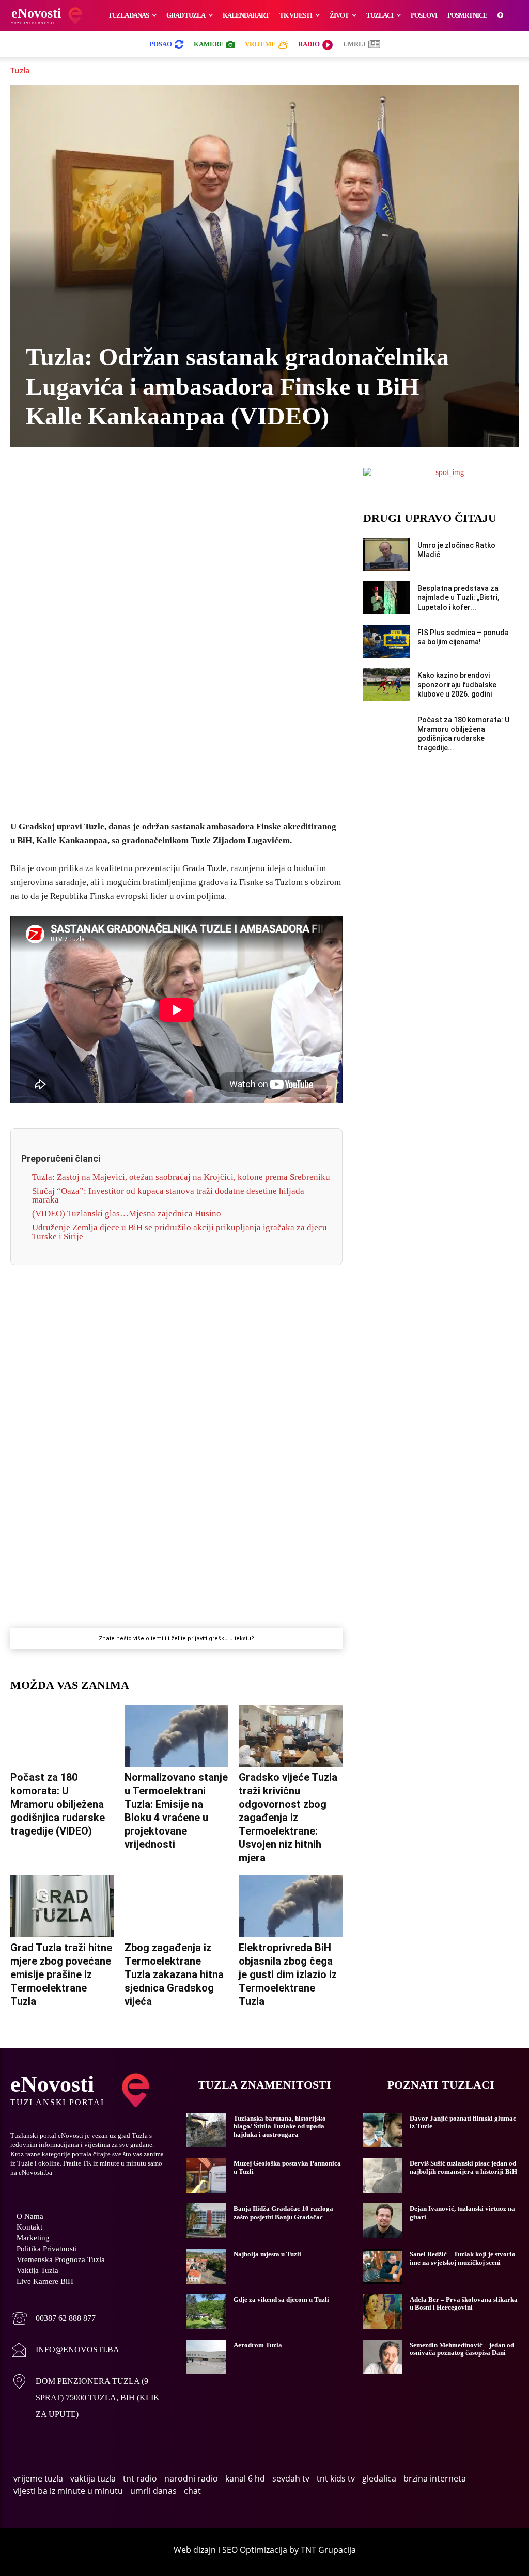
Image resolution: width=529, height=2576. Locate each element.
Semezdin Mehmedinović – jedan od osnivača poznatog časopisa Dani (462, 2349)
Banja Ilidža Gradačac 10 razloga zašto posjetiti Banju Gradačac (283, 2213)
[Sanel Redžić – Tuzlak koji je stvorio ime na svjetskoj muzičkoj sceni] (383, 2266)
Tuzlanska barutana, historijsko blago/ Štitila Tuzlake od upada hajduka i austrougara (280, 2126)
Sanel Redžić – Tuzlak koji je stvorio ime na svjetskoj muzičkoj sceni (463, 2258)
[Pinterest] (212, 478)
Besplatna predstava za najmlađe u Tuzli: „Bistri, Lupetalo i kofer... (458, 597)
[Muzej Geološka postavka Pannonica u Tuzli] (206, 2175)
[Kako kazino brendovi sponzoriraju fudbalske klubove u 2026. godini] (386, 684)
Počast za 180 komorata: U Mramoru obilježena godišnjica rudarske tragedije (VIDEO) (58, 1804)
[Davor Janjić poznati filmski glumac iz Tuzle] (383, 2130)
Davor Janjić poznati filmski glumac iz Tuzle (463, 2122)
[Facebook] (93, 478)
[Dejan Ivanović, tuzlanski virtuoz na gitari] (383, 2221)
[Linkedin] (188, 478)
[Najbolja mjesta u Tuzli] (206, 2266)
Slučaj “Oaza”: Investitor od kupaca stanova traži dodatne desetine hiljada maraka (168, 1195)
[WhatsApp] (164, 478)
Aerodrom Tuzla (258, 2345)
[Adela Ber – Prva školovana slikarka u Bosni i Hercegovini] (383, 2312)
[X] (117, 478)
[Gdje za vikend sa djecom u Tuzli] (206, 2312)
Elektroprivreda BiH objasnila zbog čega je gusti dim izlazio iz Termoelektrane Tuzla (288, 1974)
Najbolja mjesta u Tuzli (267, 2254)
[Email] (259, 478)
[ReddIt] (236, 478)
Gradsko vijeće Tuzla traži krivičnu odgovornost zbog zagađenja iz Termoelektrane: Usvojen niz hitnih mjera (288, 1818)
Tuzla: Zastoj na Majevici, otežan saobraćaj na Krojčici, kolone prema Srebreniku (181, 1177)
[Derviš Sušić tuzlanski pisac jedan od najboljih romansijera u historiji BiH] (383, 2175)
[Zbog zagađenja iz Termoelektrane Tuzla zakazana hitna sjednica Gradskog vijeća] (176, 1906)
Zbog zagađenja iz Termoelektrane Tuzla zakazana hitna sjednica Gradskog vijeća (174, 1974)
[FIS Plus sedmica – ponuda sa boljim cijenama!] (386, 642)
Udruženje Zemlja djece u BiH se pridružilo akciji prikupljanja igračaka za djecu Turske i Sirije (180, 1232)
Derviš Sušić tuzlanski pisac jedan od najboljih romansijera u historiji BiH (463, 2167)
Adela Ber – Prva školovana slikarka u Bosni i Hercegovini (464, 2304)
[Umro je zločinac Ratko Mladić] (386, 554)
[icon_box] (53, 2320)
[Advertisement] (176, 650)
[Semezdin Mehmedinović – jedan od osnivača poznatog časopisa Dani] (383, 2357)
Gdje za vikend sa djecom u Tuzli (281, 2300)
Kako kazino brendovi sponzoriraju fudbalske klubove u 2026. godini (457, 685)
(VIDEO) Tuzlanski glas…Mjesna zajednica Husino (127, 1214)
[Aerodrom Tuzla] (206, 2357)
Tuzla (20, 70)
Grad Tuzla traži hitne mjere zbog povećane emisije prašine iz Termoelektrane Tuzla (61, 1974)
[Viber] (141, 478)
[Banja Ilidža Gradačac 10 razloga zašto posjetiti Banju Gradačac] (206, 2221)
